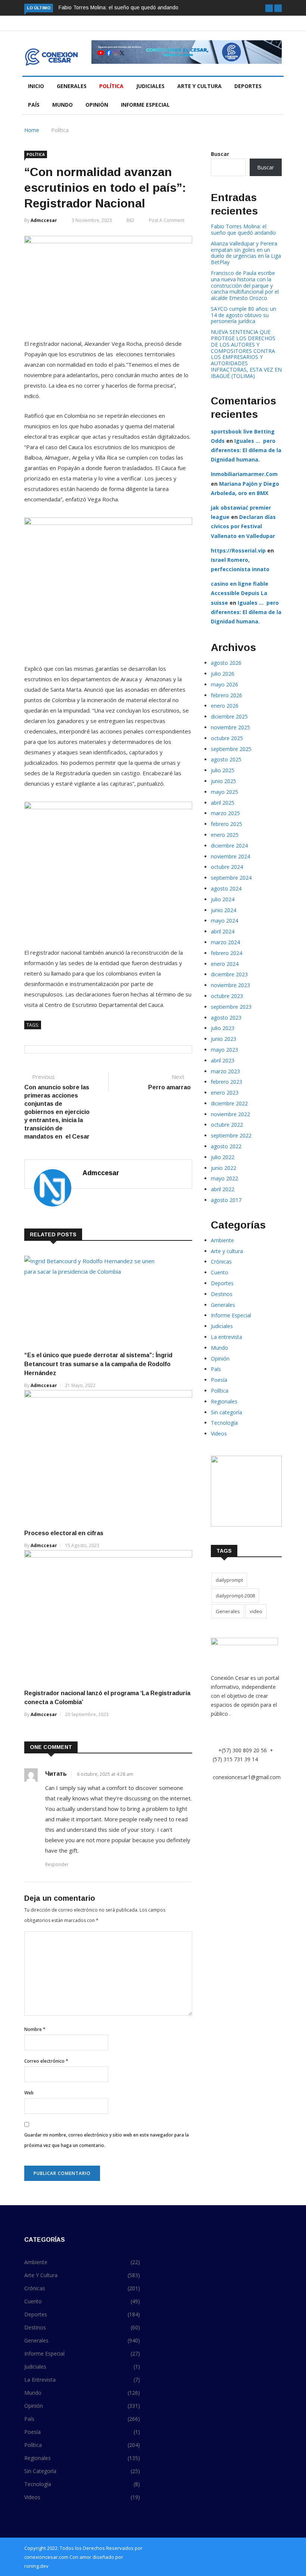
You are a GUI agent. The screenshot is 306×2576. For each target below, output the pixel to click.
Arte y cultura (199, 86)
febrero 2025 (227, 824)
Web (29, 2093)
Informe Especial (145, 105)
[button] (269, 8)
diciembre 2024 (229, 846)
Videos (219, 1433)
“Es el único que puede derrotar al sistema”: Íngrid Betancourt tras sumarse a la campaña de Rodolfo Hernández (98, 1364)
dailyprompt (229, 1580)
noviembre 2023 (230, 985)
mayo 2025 (224, 792)
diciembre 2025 (229, 716)
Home (32, 130)
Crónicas (221, 1262)
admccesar (44, 220)
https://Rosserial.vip (238, 550)
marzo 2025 (225, 813)
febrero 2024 (227, 953)
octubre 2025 (227, 738)
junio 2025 (224, 781)
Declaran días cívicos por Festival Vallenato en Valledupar (243, 526)
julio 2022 (223, 1157)
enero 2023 (225, 1093)
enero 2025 (225, 835)
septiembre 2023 (231, 1007)
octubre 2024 (227, 867)
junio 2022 (224, 1168)
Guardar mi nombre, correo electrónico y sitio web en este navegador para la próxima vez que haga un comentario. (107, 2140)
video (256, 1611)
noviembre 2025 (230, 727)
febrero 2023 (227, 1082)
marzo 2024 (225, 942)
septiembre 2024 (231, 878)
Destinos (222, 1294)
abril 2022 (223, 1189)
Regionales (224, 1401)
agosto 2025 (226, 759)
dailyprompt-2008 (235, 1596)
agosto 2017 (226, 1200)
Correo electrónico (46, 2061)
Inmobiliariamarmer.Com (244, 474)
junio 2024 (224, 910)
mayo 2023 (224, 1050)
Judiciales (150, 86)
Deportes (248, 86)
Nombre (35, 2029)
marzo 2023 (225, 1071)
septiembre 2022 (231, 1135)
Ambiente (222, 1240)
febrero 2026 (227, 695)
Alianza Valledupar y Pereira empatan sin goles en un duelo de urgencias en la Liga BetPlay (246, 253)
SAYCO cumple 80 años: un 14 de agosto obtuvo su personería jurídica (243, 315)
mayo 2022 (224, 1178)
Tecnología (224, 1423)
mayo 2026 (224, 684)
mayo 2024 (224, 921)
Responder (57, 1864)
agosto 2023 (226, 1018)
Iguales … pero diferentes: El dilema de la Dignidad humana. (246, 450)
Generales (72, 86)
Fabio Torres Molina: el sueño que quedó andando (118, 7)
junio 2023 (224, 1039)
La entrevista (227, 1337)
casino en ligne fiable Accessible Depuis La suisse (240, 593)
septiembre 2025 (231, 749)
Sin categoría (227, 1412)
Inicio (36, 86)
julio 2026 (223, 674)
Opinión (97, 105)
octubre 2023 (227, 996)
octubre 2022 (227, 1125)
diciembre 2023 (229, 974)
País (34, 105)
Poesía (219, 1380)
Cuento (220, 1272)
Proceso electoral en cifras (65, 1533)
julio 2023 (223, 1028)
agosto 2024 (226, 888)
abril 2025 (223, 803)
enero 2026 (225, 706)
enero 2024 (225, 964)
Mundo (63, 105)
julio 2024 (223, 899)
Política (111, 86)
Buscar (220, 154)
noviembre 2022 (230, 1114)
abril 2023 (223, 1060)
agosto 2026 (226, 663)
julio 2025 (223, 770)
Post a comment (167, 220)
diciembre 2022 (229, 1103)
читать (56, 1774)
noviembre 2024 (230, 856)
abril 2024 (223, 931)
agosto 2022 (226, 1146)
